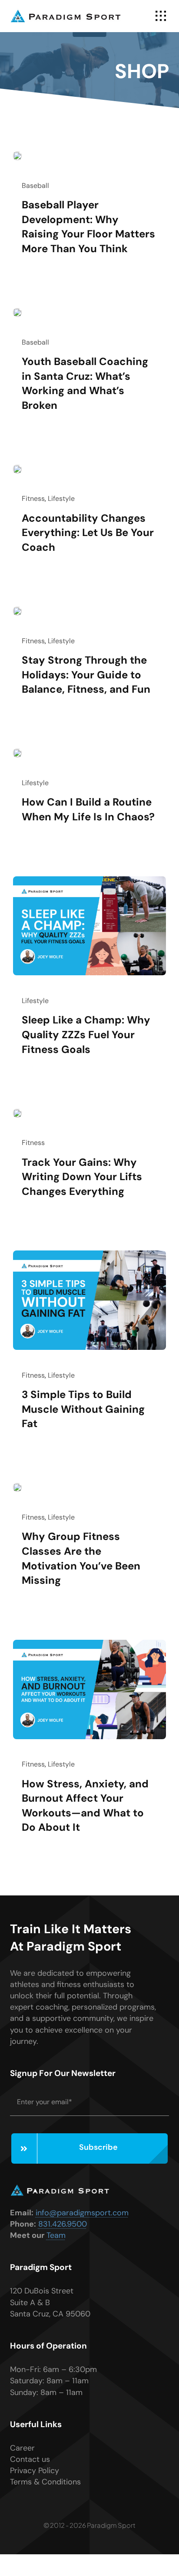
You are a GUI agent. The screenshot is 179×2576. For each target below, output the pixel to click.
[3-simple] (89, 1254)
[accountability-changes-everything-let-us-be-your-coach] (17, 469)
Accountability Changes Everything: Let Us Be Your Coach (88, 533)
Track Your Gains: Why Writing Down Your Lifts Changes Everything (82, 1177)
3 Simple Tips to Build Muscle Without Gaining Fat (83, 1409)
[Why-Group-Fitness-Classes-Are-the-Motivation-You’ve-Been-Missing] (17, 1487)
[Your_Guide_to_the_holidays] (17, 611)
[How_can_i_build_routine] (17, 753)
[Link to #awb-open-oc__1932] (161, 16)
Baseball (35, 186)
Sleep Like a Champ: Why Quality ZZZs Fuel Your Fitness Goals (86, 1034)
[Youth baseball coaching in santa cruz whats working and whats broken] (17, 312)
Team (56, 2235)
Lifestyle (61, 498)
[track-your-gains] (17, 1113)
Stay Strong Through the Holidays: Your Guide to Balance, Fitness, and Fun (86, 674)
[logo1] (66, 13)
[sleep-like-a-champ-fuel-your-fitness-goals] (89, 880)
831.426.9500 (63, 2224)
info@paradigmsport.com (82, 2213)
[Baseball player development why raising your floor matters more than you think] (17, 155)
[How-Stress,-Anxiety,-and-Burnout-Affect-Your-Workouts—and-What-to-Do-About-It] (89, 1644)
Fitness (33, 498)
